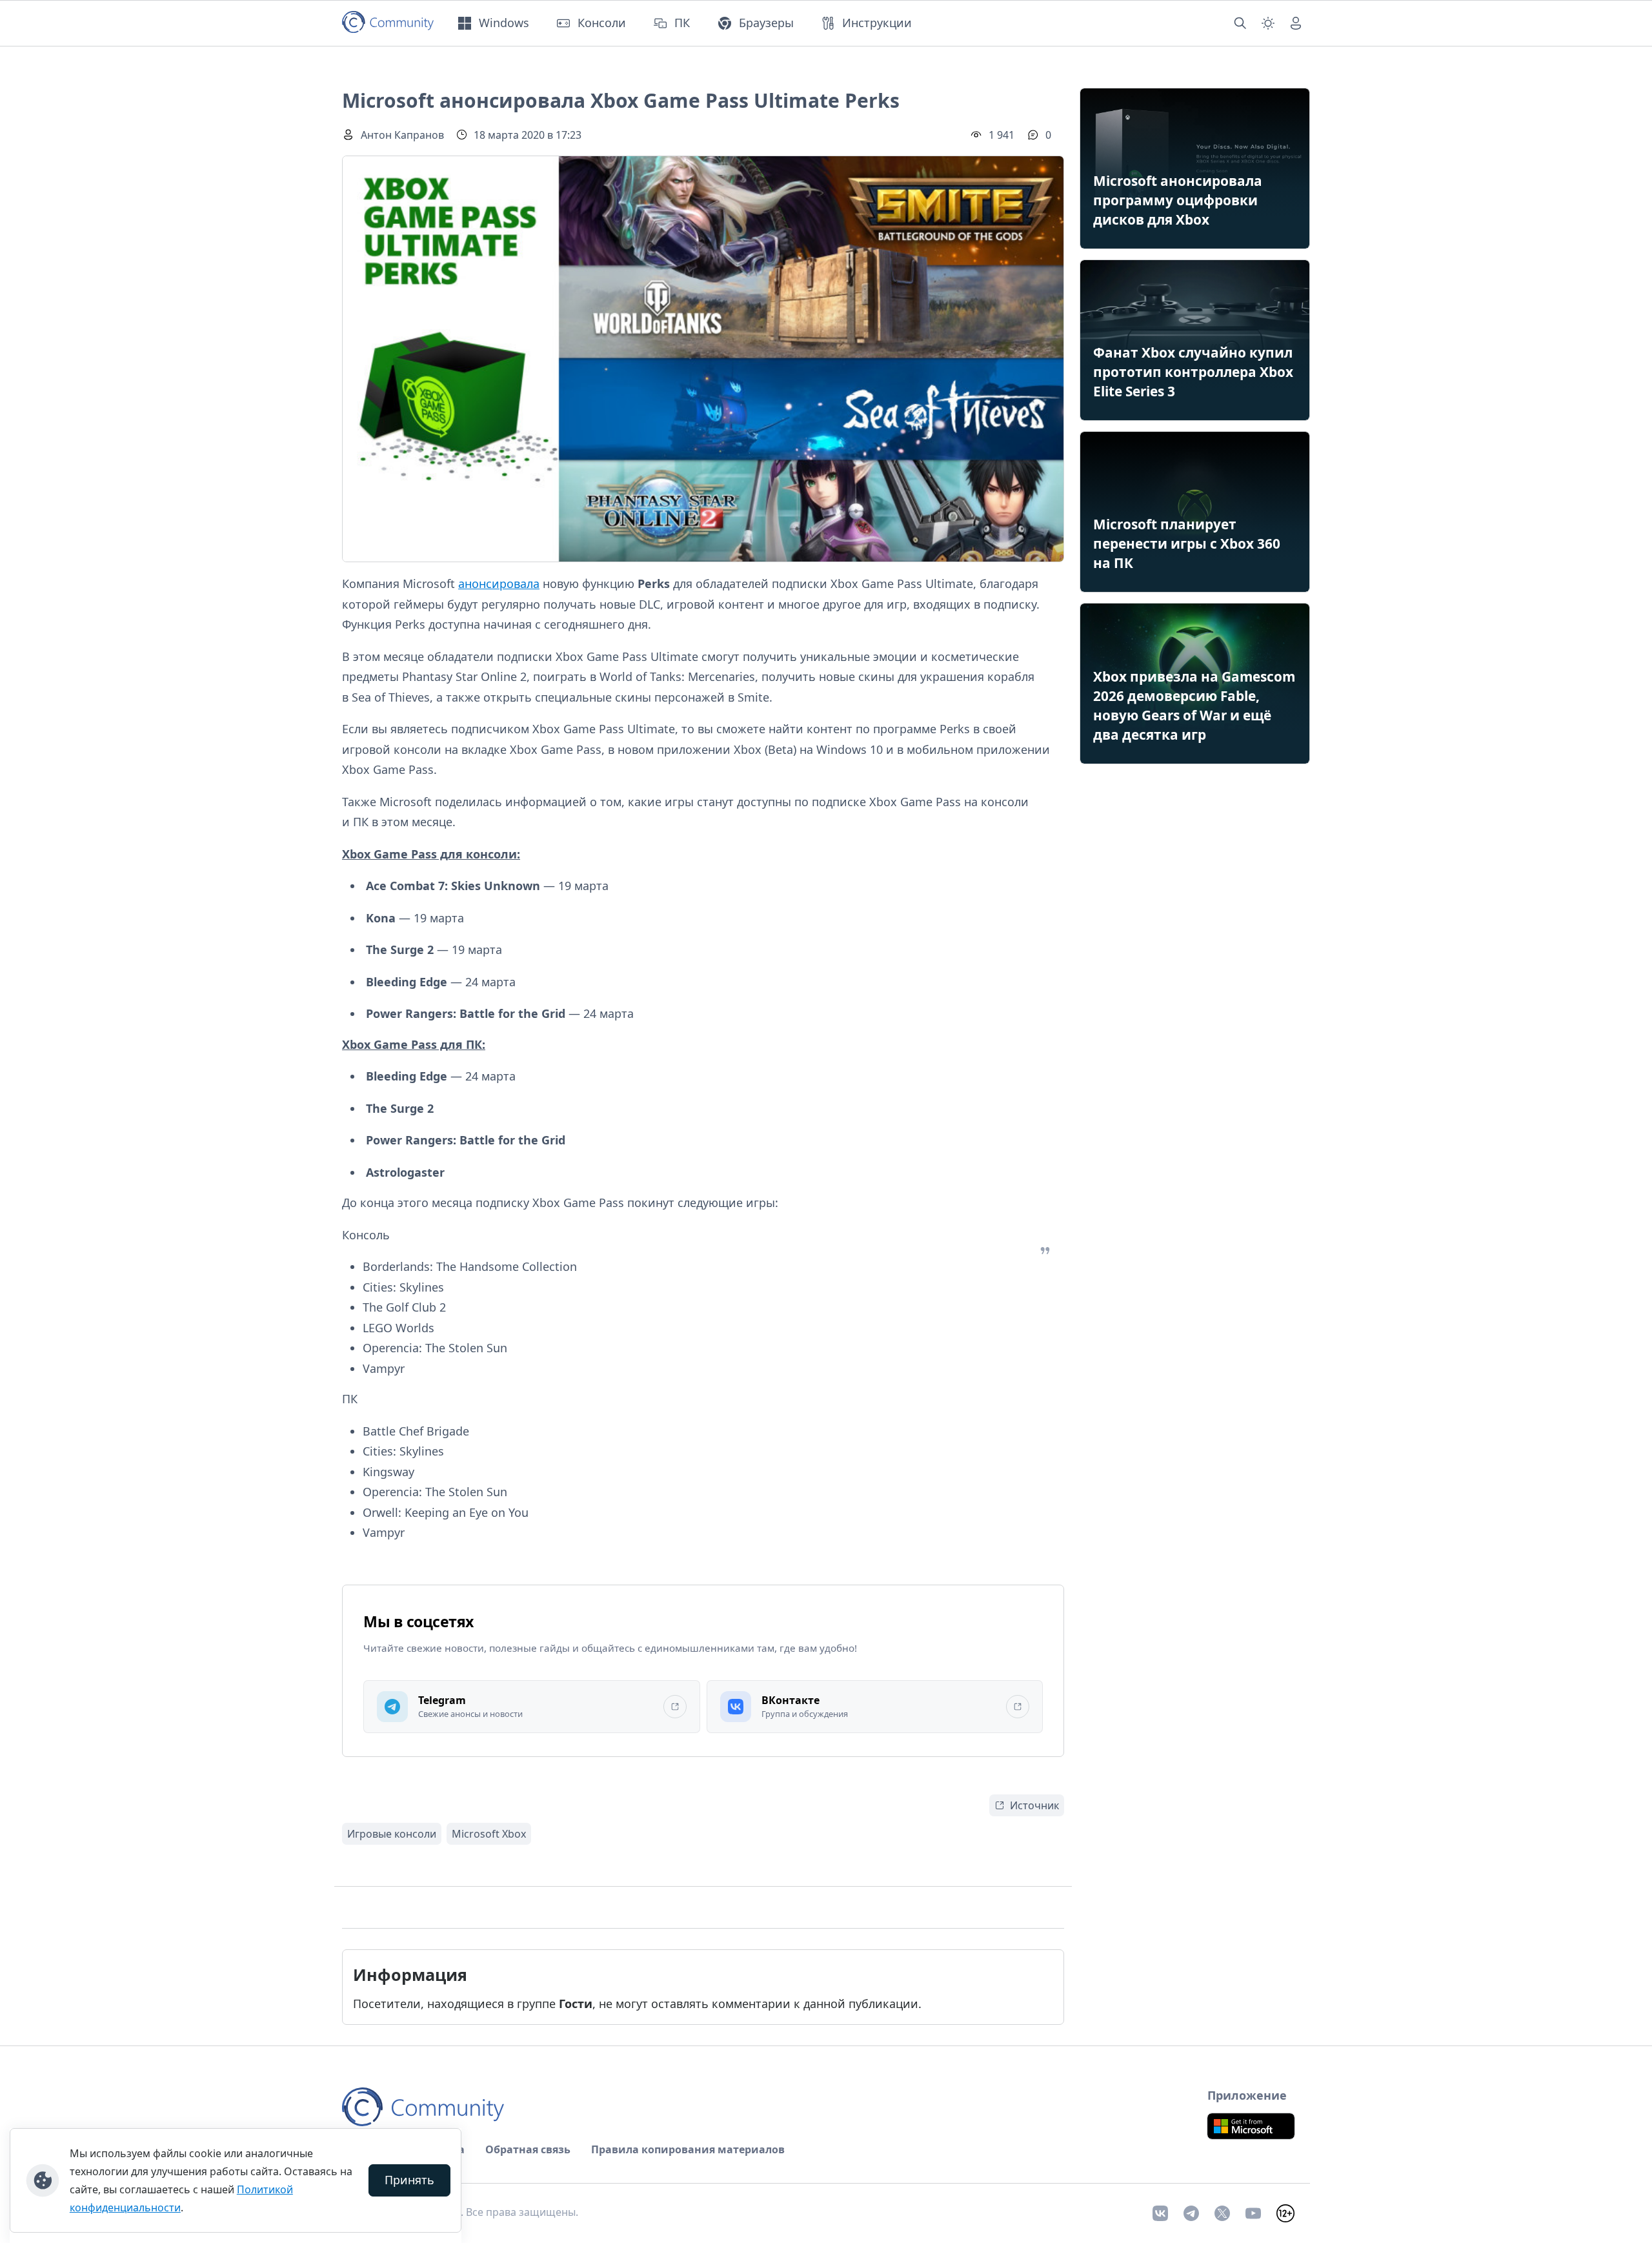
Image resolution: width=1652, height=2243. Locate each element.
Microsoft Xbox (489, 1834)
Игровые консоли (392, 1834)
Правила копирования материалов (688, 2149)
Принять (409, 2180)
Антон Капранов (402, 135)
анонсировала (499, 584)
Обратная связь (528, 2149)
